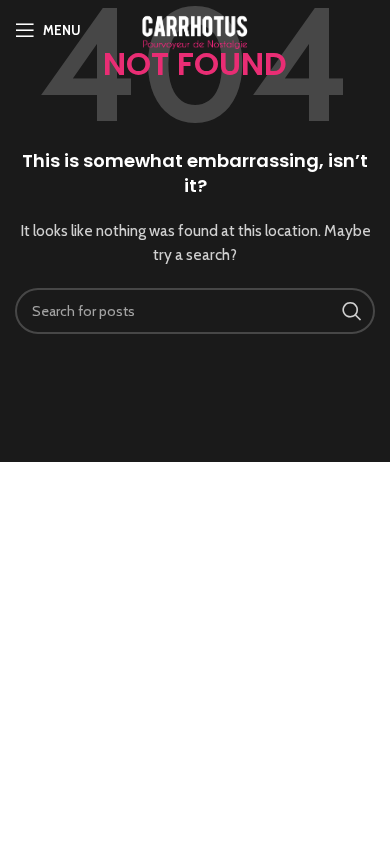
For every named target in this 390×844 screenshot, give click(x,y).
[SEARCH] (352, 311)
